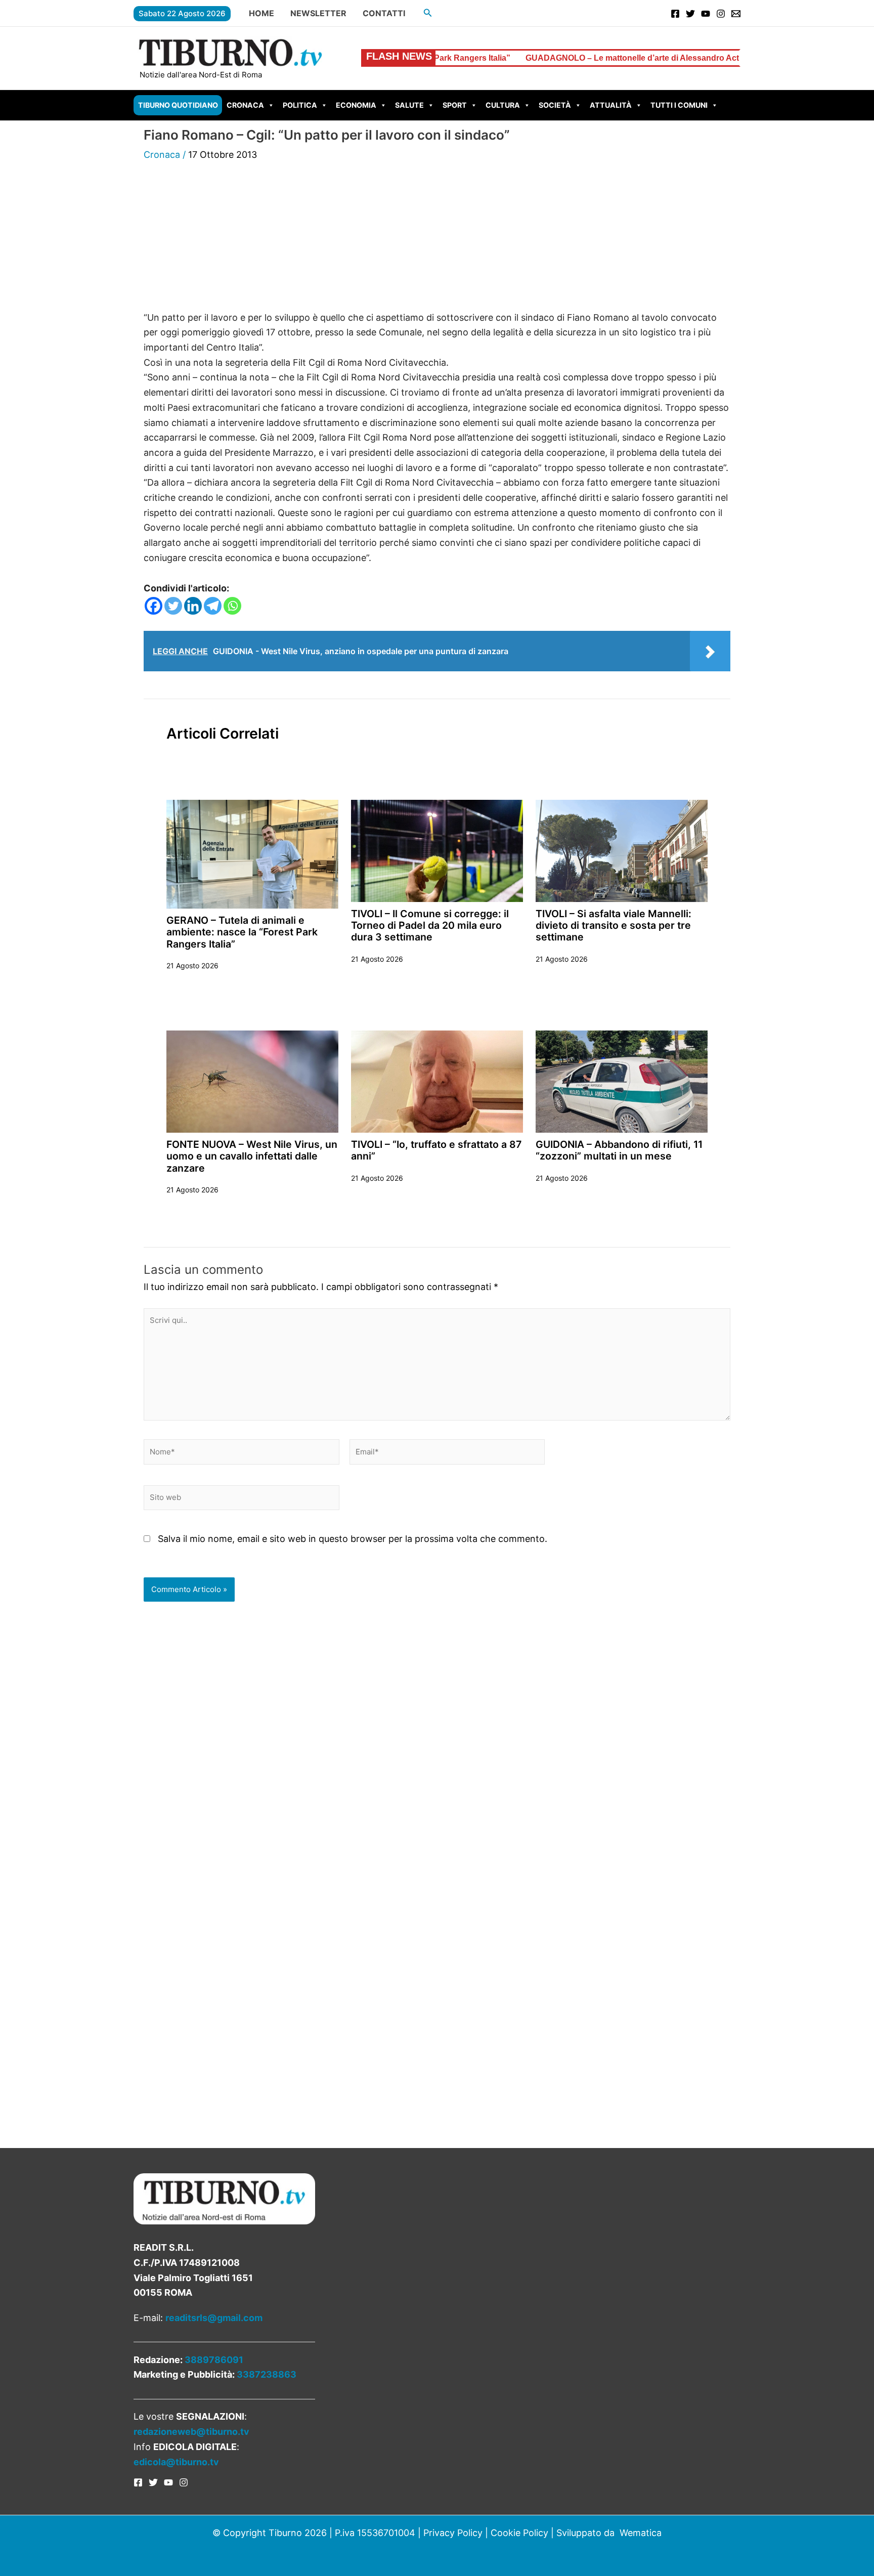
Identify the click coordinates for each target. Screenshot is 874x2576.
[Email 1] (736, 14)
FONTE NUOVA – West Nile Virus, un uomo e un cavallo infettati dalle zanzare (252, 1156)
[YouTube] (706, 14)
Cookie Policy (519, 2533)
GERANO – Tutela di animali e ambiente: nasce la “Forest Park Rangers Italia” (242, 932)
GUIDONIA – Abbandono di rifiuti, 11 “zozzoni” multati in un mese (619, 1150)
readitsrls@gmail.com (214, 2318)
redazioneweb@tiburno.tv (191, 2432)
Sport (455, 105)
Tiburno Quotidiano (178, 105)
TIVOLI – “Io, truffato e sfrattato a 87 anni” (436, 1150)
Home (261, 13)
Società (555, 105)
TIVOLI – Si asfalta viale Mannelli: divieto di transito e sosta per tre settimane (614, 926)
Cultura (503, 105)
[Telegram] (213, 606)
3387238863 (267, 2374)
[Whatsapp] (232, 606)
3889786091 (214, 2360)
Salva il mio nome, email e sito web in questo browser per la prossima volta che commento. (353, 1539)
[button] (428, 13)
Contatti (384, 13)
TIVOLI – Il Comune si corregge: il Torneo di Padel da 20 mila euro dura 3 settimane (430, 926)
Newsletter (318, 13)
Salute (409, 105)
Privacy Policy (453, 2533)
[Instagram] (721, 14)
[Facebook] (675, 14)
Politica (300, 105)
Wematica (641, 2533)
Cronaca (245, 105)
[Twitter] (690, 14)
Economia (356, 105)
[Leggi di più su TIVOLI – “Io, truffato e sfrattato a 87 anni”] (437, 1081)
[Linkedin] (193, 606)
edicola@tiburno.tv (176, 2462)
